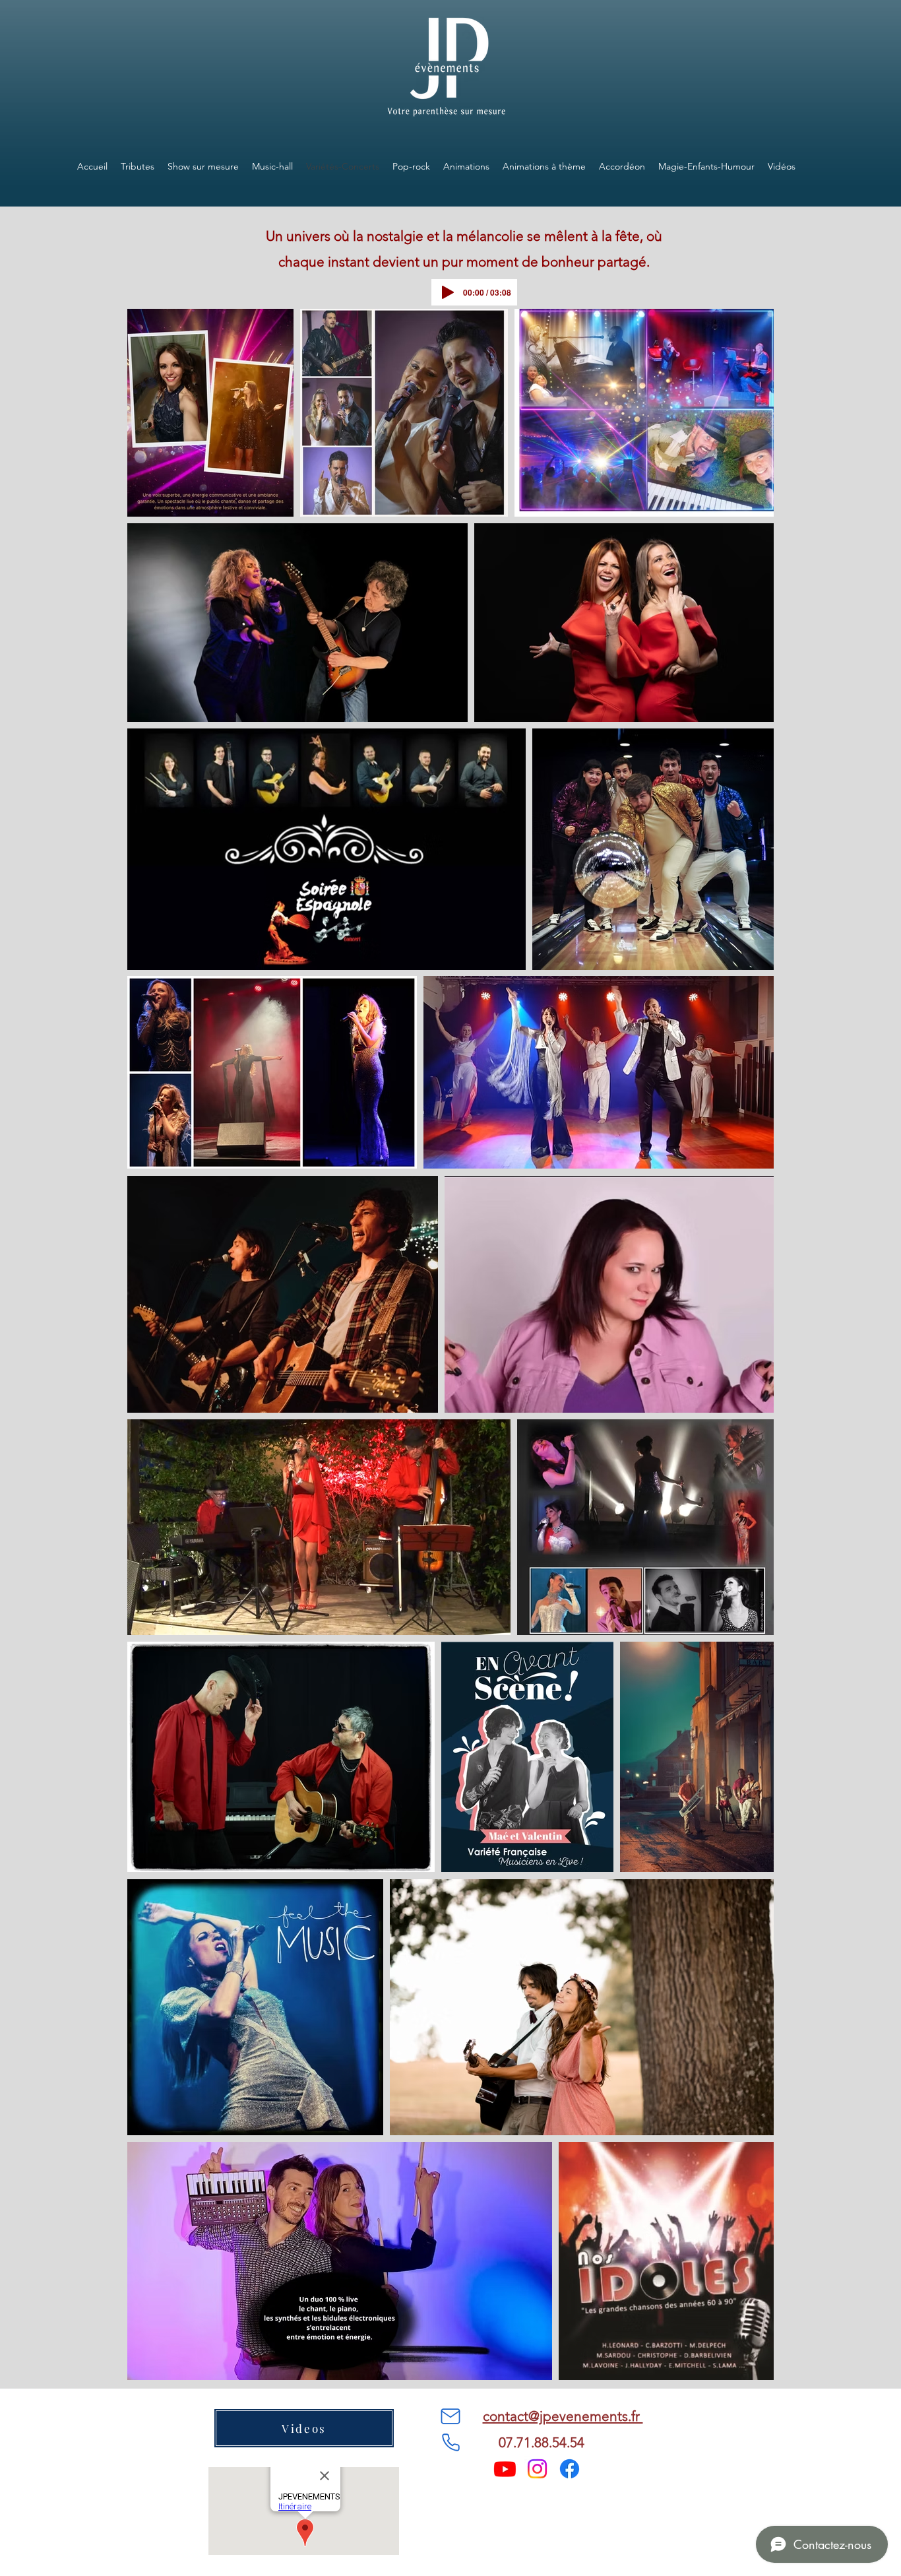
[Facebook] (570, 2469)
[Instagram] (537, 2469)
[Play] (448, 292)
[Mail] (450, 2416)
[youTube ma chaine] (505, 2469)
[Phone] (450, 2443)
